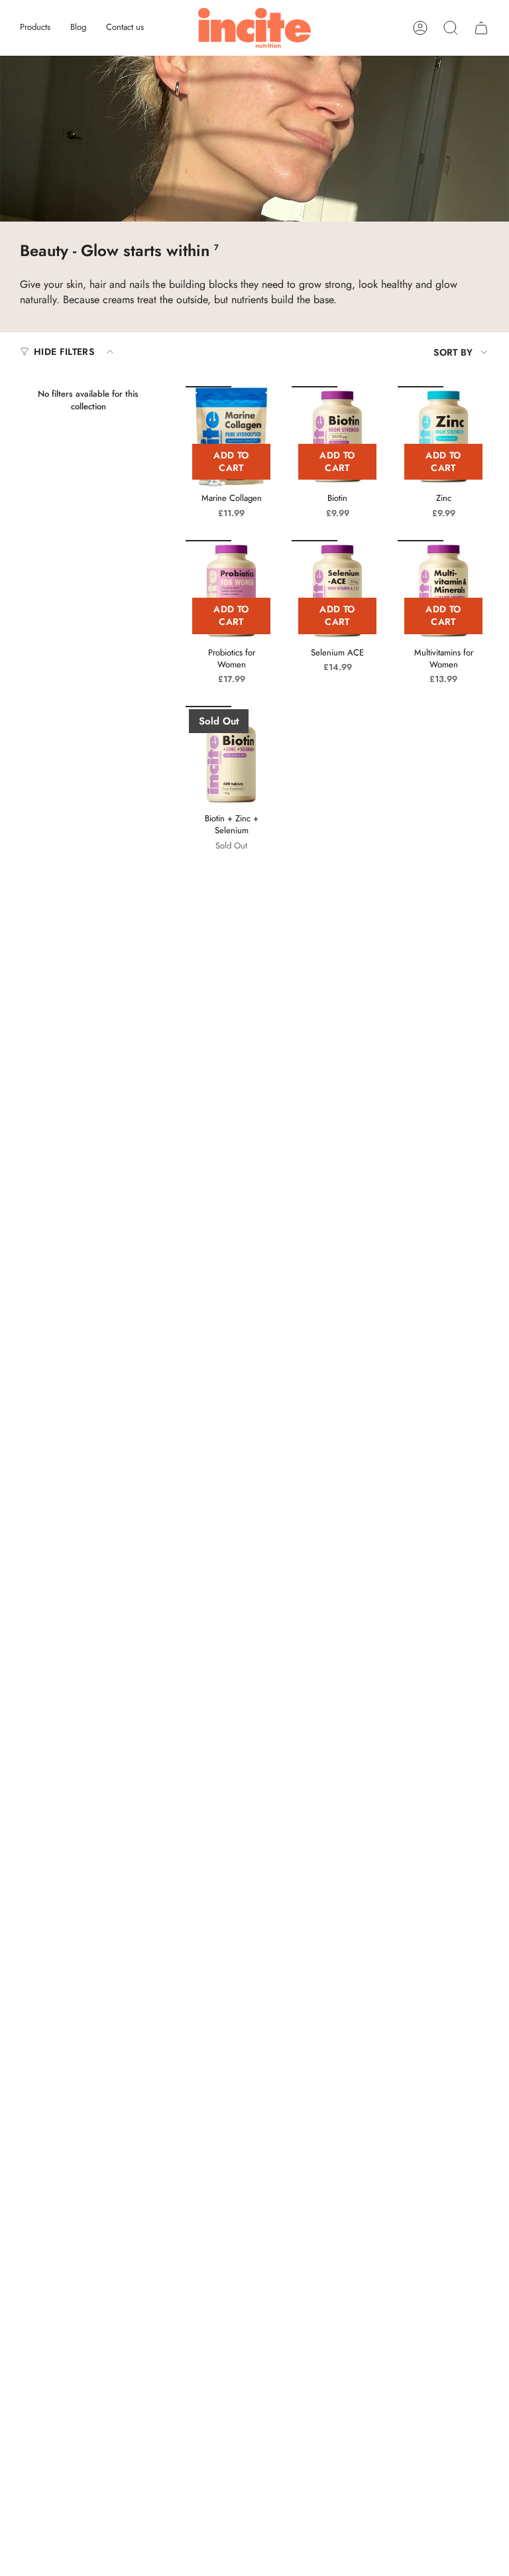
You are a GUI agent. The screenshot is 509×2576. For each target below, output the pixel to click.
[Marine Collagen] (231, 437)
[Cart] (481, 28)
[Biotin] (337, 437)
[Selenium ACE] (337, 590)
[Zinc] (443, 437)
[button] (35, 28)
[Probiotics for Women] (231, 590)
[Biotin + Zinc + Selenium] (231, 756)
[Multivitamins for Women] (443, 590)
